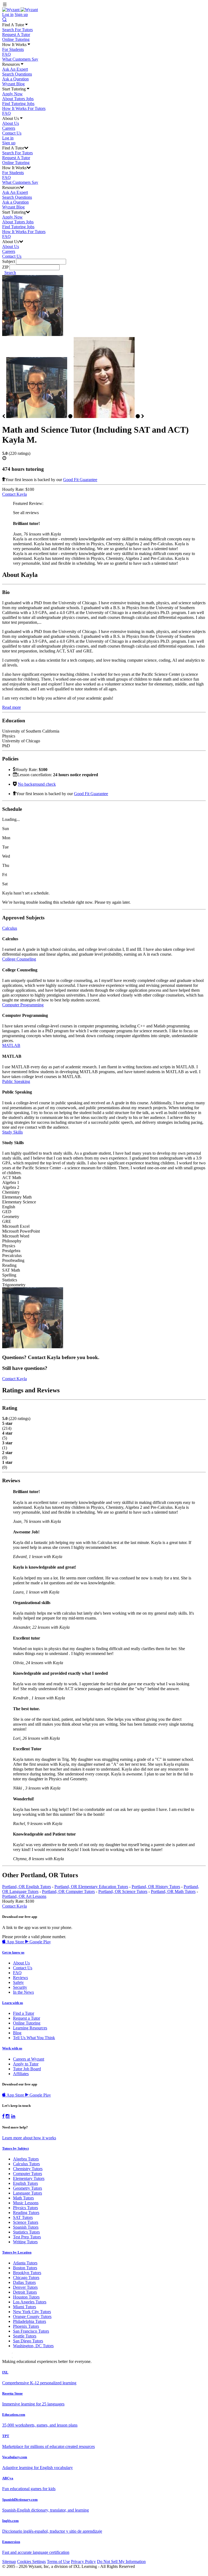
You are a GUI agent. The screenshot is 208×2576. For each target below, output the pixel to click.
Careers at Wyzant (29, 2059)
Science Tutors (26, 2222)
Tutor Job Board (27, 2069)
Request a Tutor (27, 2018)
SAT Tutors (23, 2217)
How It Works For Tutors (24, 108)
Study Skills (12, 1132)
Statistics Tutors (26, 2232)
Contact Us (12, 133)
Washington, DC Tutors (33, 2346)
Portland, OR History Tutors (156, 1887)
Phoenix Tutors (26, 2326)
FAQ (6, 54)
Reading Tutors (26, 2213)
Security (20, 1987)
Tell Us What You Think (34, 2038)
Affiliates (21, 2074)
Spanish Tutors (26, 2227)
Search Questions (17, 74)
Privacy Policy (83, 2562)
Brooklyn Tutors (27, 2273)
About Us (11, 123)
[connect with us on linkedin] (13, 2116)
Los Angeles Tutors (30, 2302)
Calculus (10, 928)
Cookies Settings (31, 2562)
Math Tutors (23, 2198)
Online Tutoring (16, 39)
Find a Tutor (24, 2013)
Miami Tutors (25, 2307)
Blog (17, 2033)
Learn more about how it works (29, 2138)
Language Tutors (27, 2193)
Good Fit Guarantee (80, 480)
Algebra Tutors (26, 2159)
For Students (13, 49)
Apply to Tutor (26, 2064)
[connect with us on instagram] (8, 2116)
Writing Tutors (25, 2242)
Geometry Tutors (27, 2188)
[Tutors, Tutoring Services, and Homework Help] (20, 10)
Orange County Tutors (32, 2317)
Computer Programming (23, 1005)
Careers (9, 128)
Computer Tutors (27, 2174)
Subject (9, 261)
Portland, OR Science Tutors (123, 1891)
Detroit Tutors (25, 2292)
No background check (37, 784)
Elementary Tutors (29, 2178)
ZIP (5, 267)
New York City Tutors (32, 2312)
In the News (23, 1992)
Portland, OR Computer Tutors (68, 1891)
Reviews (20, 1978)
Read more (12, 707)
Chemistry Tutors (28, 2169)
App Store (15, 1942)
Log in (8, 14)
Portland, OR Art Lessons (24, 1896)
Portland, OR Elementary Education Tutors (91, 1887)
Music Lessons (26, 2203)
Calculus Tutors (26, 2164)
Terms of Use (58, 2562)
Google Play (40, 1942)
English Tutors (25, 2183)
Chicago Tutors (26, 2278)
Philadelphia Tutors (30, 2321)
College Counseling (19, 959)
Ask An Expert (15, 69)
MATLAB (11, 1045)
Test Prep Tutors (27, 2237)
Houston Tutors (26, 2297)
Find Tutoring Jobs (18, 104)
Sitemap (9, 2562)
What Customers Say (20, 59)
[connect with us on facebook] (3, 2116)
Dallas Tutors (24, 2282)
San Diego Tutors (28, 2341)
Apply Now (12, 94)
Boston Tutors (25, 2268)
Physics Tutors (25, 2208)
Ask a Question (15, 79)
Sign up (21, 14)
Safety (18, 1982)
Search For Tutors (17, 30)
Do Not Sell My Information (121, 2562)
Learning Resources (30, 2028)
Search (10, 272)
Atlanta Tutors (25, 2263)
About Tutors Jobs (18, 99)
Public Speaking (16, 1081)
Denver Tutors (25, 2287)
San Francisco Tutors (31, 2331)
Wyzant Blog (13, 84)
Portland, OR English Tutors (27, 1887)
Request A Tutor (16, 35)
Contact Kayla (14, 494)
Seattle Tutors (25, 2336)
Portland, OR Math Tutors (173, 1891)
